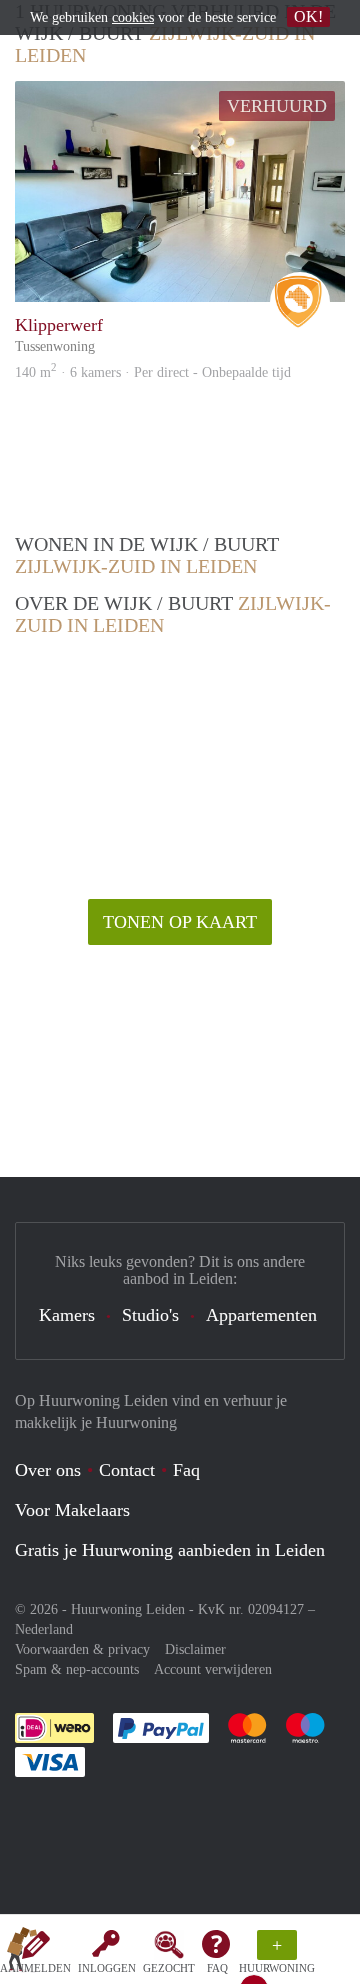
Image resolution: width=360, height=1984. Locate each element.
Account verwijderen (213, 1669)
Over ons (48, 1470)
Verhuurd (277, 106)
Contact (127, 1470)
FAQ (217, 1968)
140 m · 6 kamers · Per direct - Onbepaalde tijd (153, 372)
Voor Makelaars (72, 1510)
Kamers (67, 1315)
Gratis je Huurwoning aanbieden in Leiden (170, 1550)
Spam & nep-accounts (77, 1669)
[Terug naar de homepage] (22, 1953)
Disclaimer (195, 1649)
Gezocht (169, 1968)
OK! (308, 16)
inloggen (107, 1968)
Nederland (44, 1629)
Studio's (150, 1315)
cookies (133, 17)
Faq (186, 1470)
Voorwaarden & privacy (82, 1649)
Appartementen (261, 1315)
